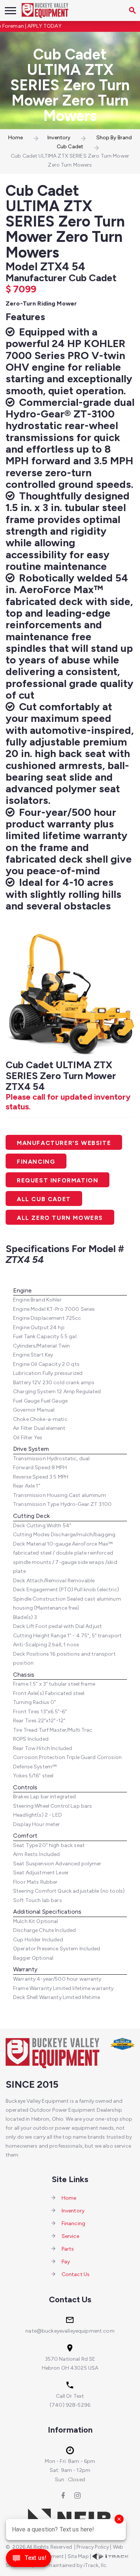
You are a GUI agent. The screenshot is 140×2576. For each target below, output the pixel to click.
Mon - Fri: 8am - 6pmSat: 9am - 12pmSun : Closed (70, 2470)
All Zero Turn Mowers (60, 1218)
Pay (66, 2262)
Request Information (57, 1180)
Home (16, 138)
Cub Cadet (70, 147)
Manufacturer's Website (64, 1143)
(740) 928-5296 (70, 2405)
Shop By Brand (114, 138)
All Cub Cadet (44, 1199)
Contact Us (76, 2274)
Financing (36, 1162)
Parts (68, 2249)
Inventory (59, 138)
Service (70, 2236)
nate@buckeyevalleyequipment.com (70, 2331)
